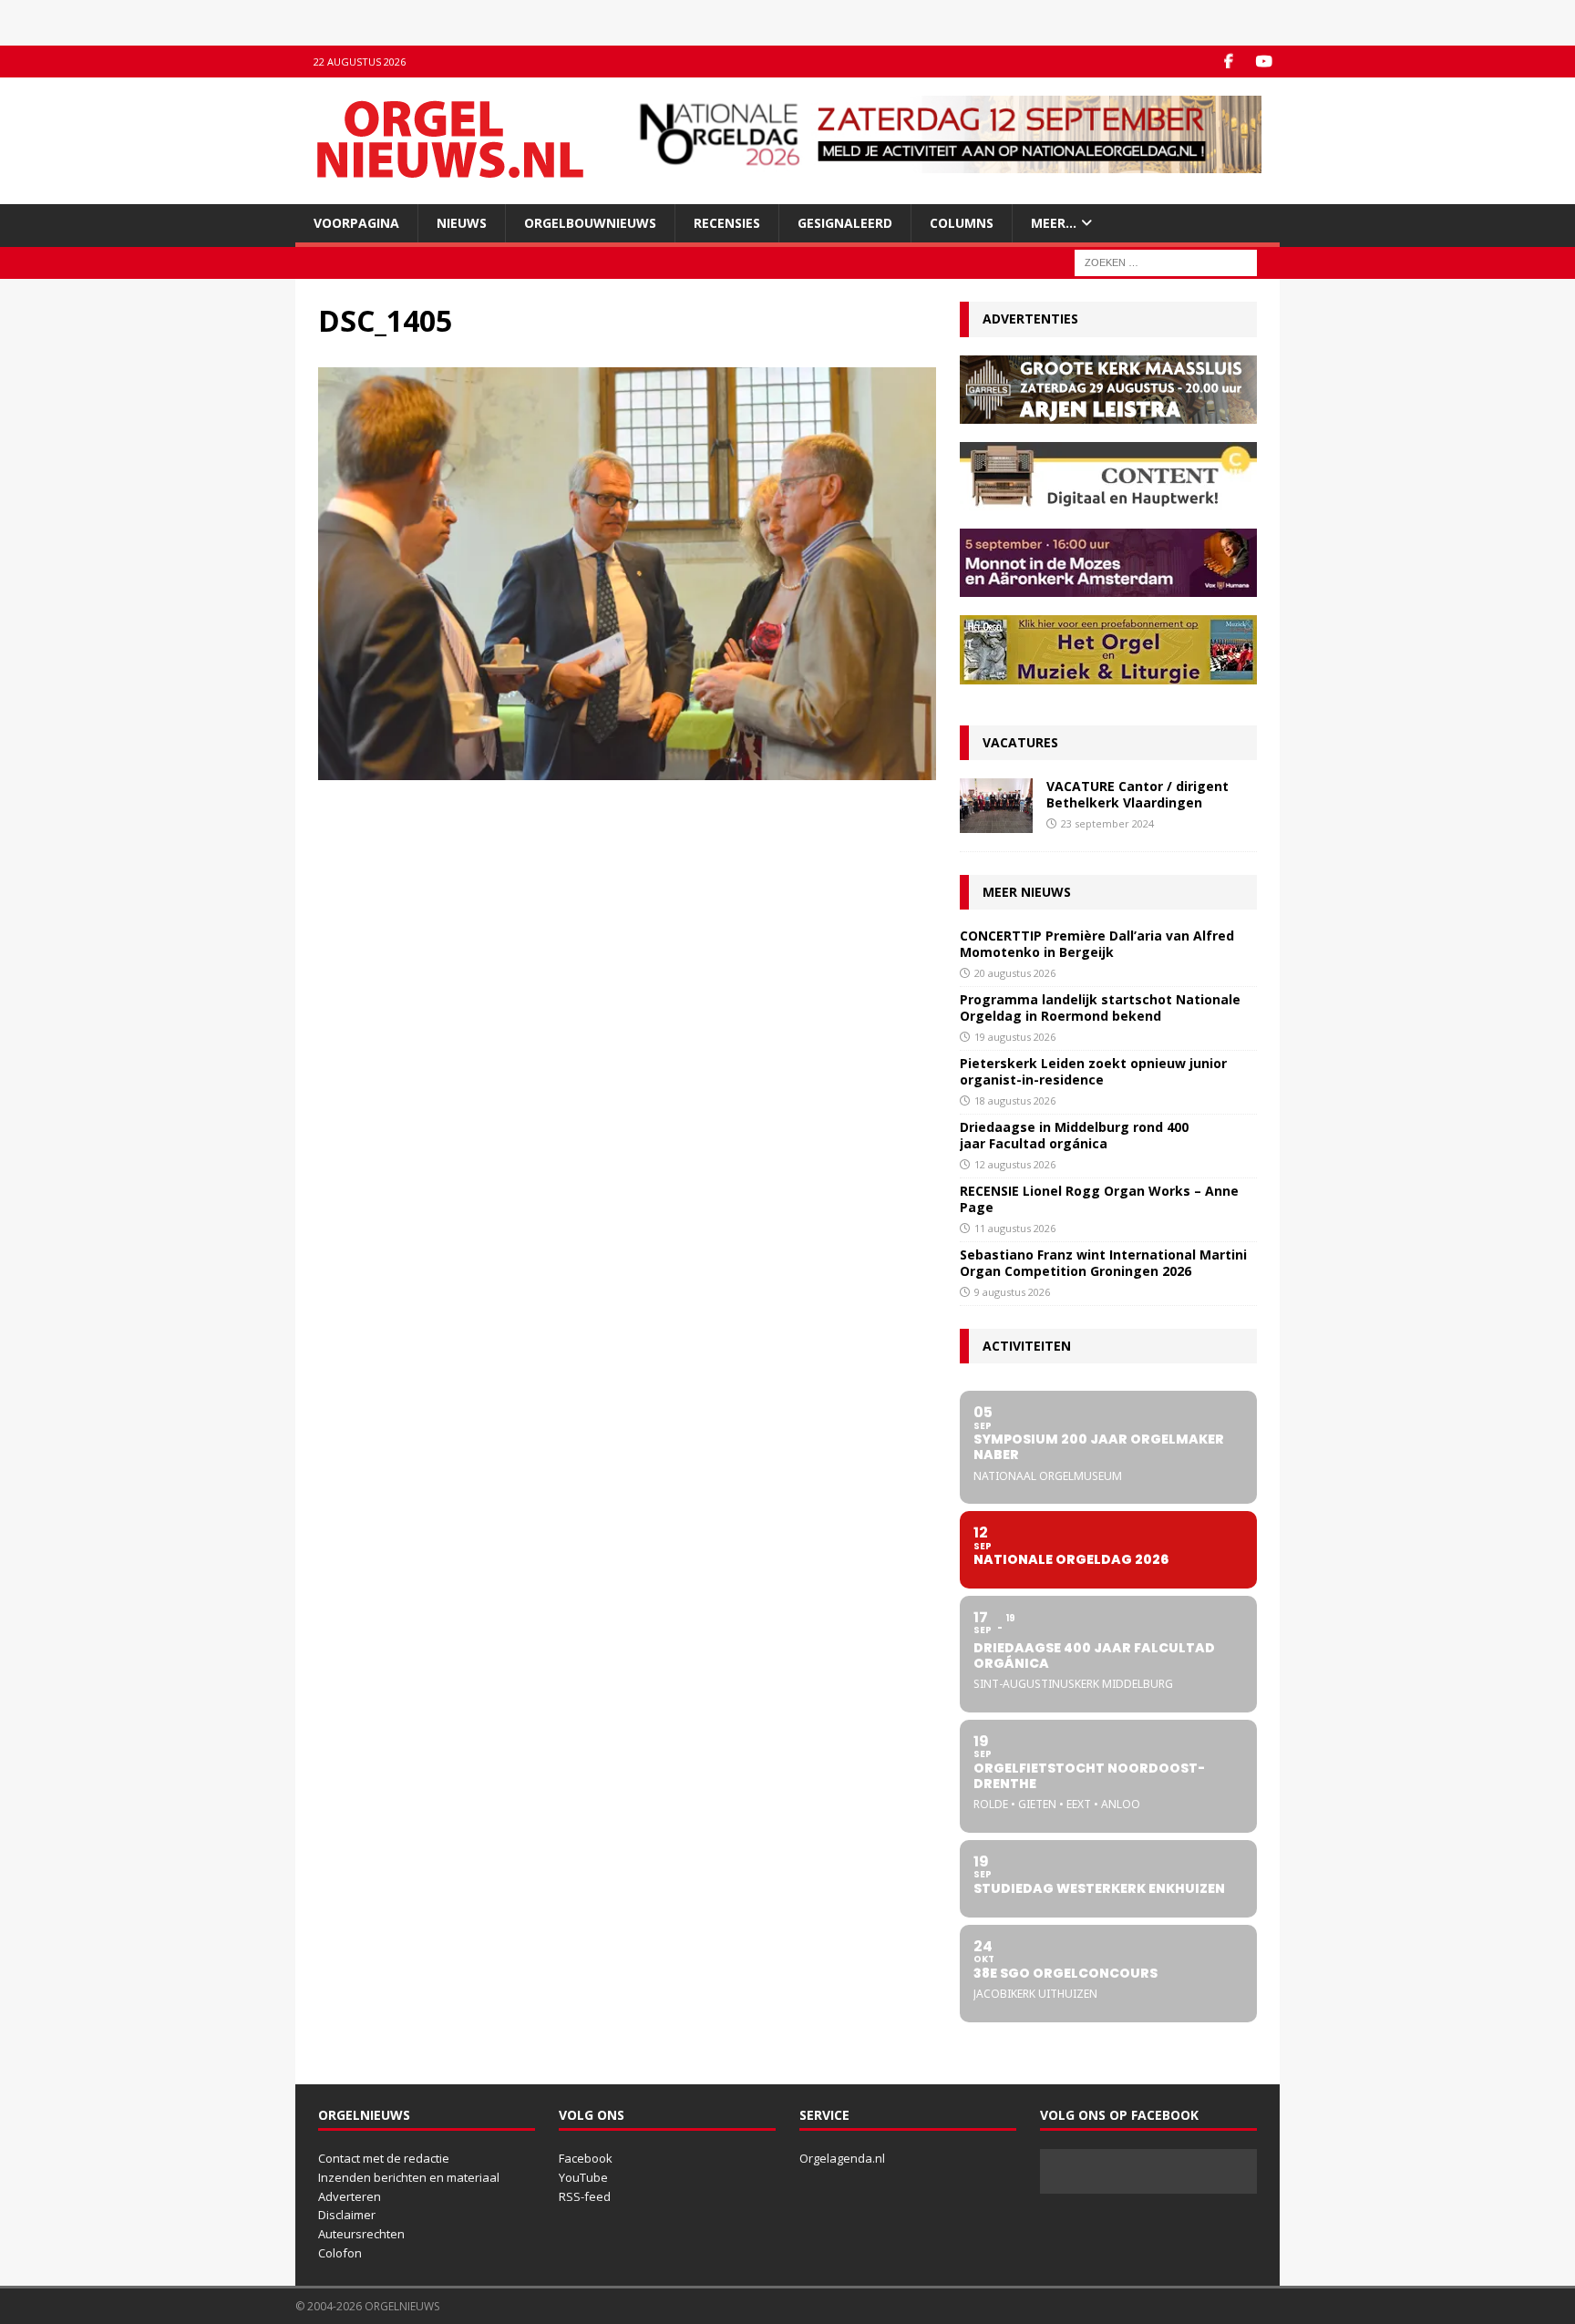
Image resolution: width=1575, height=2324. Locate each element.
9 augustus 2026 (1012, 1292)
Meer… (1054, 223)
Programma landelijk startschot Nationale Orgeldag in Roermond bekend (1100, 1008)
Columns (962, 223)
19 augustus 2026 (1015, 1037)
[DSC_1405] (627, 770)
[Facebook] (1228, 62)
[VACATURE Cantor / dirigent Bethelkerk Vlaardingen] (996, 806)
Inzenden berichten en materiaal (409, 2177)
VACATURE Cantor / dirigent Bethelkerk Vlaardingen (1137, 794)
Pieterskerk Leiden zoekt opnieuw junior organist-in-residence (1093, 1071)
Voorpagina (356, 223)
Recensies (727, 223)
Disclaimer (347, 2215)
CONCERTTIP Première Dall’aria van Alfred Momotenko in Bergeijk (1097, 944)
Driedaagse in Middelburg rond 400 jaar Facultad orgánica (1074, 1135)
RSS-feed (585, 2196)
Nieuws (462, 223)
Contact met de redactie (384, 2158)
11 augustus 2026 (1015, 1228)
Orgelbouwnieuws (590, 223)
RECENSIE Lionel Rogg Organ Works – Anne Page (1099, 1199)
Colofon (340, 2253)
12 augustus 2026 (1015, 1164)
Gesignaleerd (845, 223)
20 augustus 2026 (1015, 973)
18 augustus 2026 (1015, 1100)
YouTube (583, 2177)
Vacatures (1020, 742)
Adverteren (350, 2196)
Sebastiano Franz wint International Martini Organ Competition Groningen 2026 (1103, 1263)
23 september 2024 (1107, 823)
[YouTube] (1264, 62)
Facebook (586, 2158)
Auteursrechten (361, 2234)
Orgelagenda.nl (842, 2158)
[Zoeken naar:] (1166, 262)
